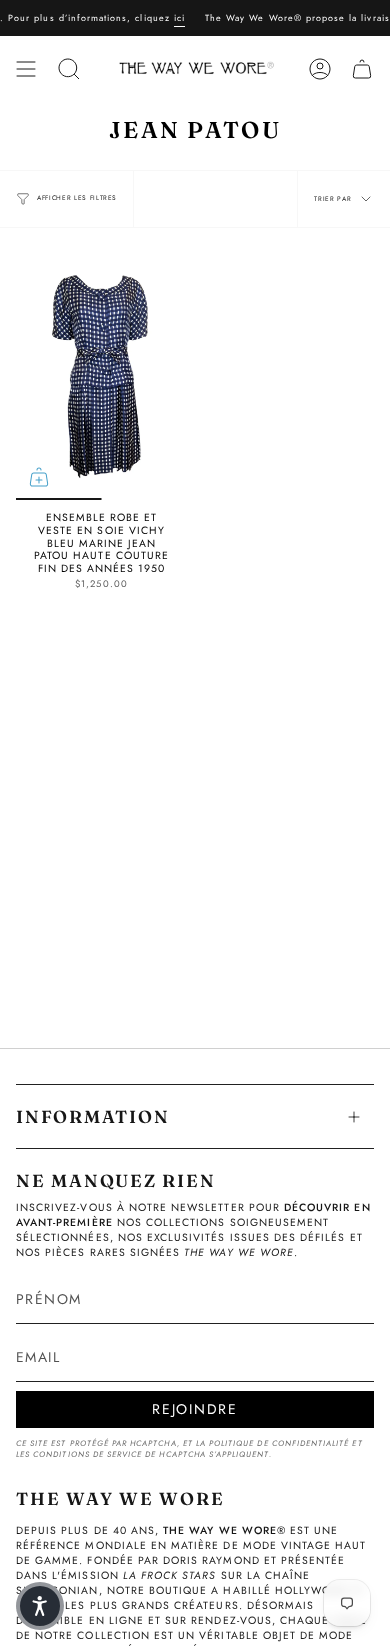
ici (171, 17)
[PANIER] (362, 69)
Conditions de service (87, 1454)
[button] (40, 1606)
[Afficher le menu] (26, 69)
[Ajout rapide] (39, 477)
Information (92, 1116)
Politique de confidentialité (279, 1443)
